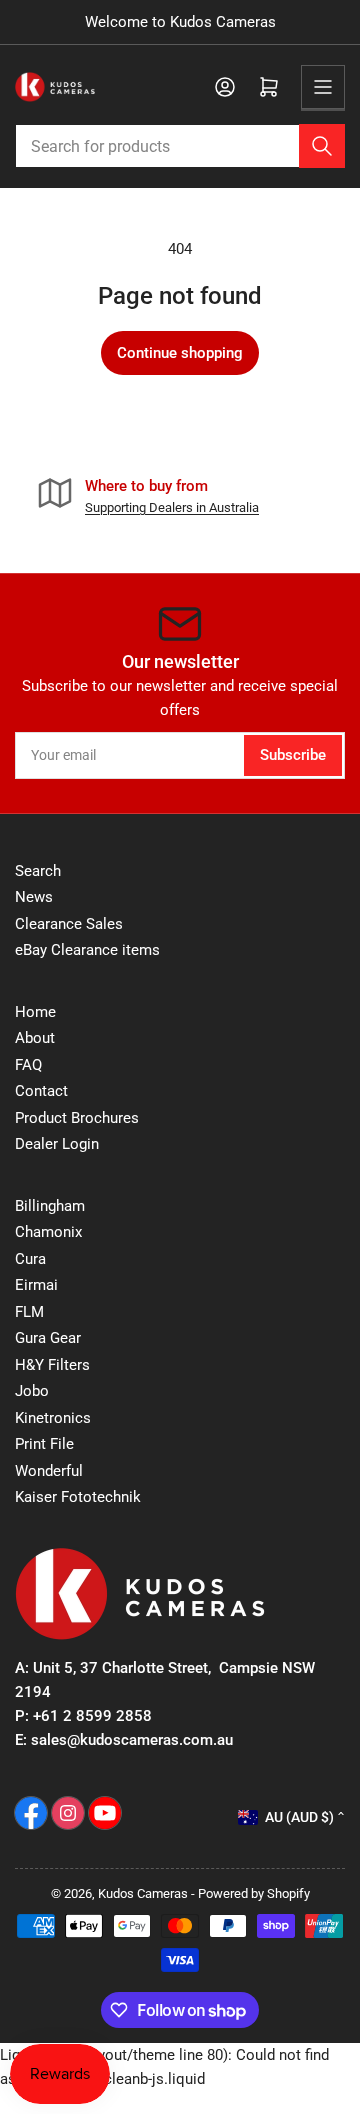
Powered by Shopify (254, 1893)
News (34, 897)
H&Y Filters (52, 1365)
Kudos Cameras (143, 1893)
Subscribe (293, 755)
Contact (41, 1091)
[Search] (322, 146)
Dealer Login (57, 1144)
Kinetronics (53, 1418)
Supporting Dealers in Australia (172, 507)
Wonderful (49, 1471)
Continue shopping (180, 353)
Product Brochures (77, 1118)
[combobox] (180, 146)
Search (38, 871)
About (35, 1038)
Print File (44, 1444)
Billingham (50, 1206)
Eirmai (36, 1285)
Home (35, 1012)
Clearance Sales (69, 924)
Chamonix (48, 1232)
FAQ (28, 1065)
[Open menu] (323, 87)
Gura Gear (48, 1338)
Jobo (32, 1391)
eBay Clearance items (87, 950)
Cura (30, 1259)
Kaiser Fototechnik (78, 1497)
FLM (29, 1312)
